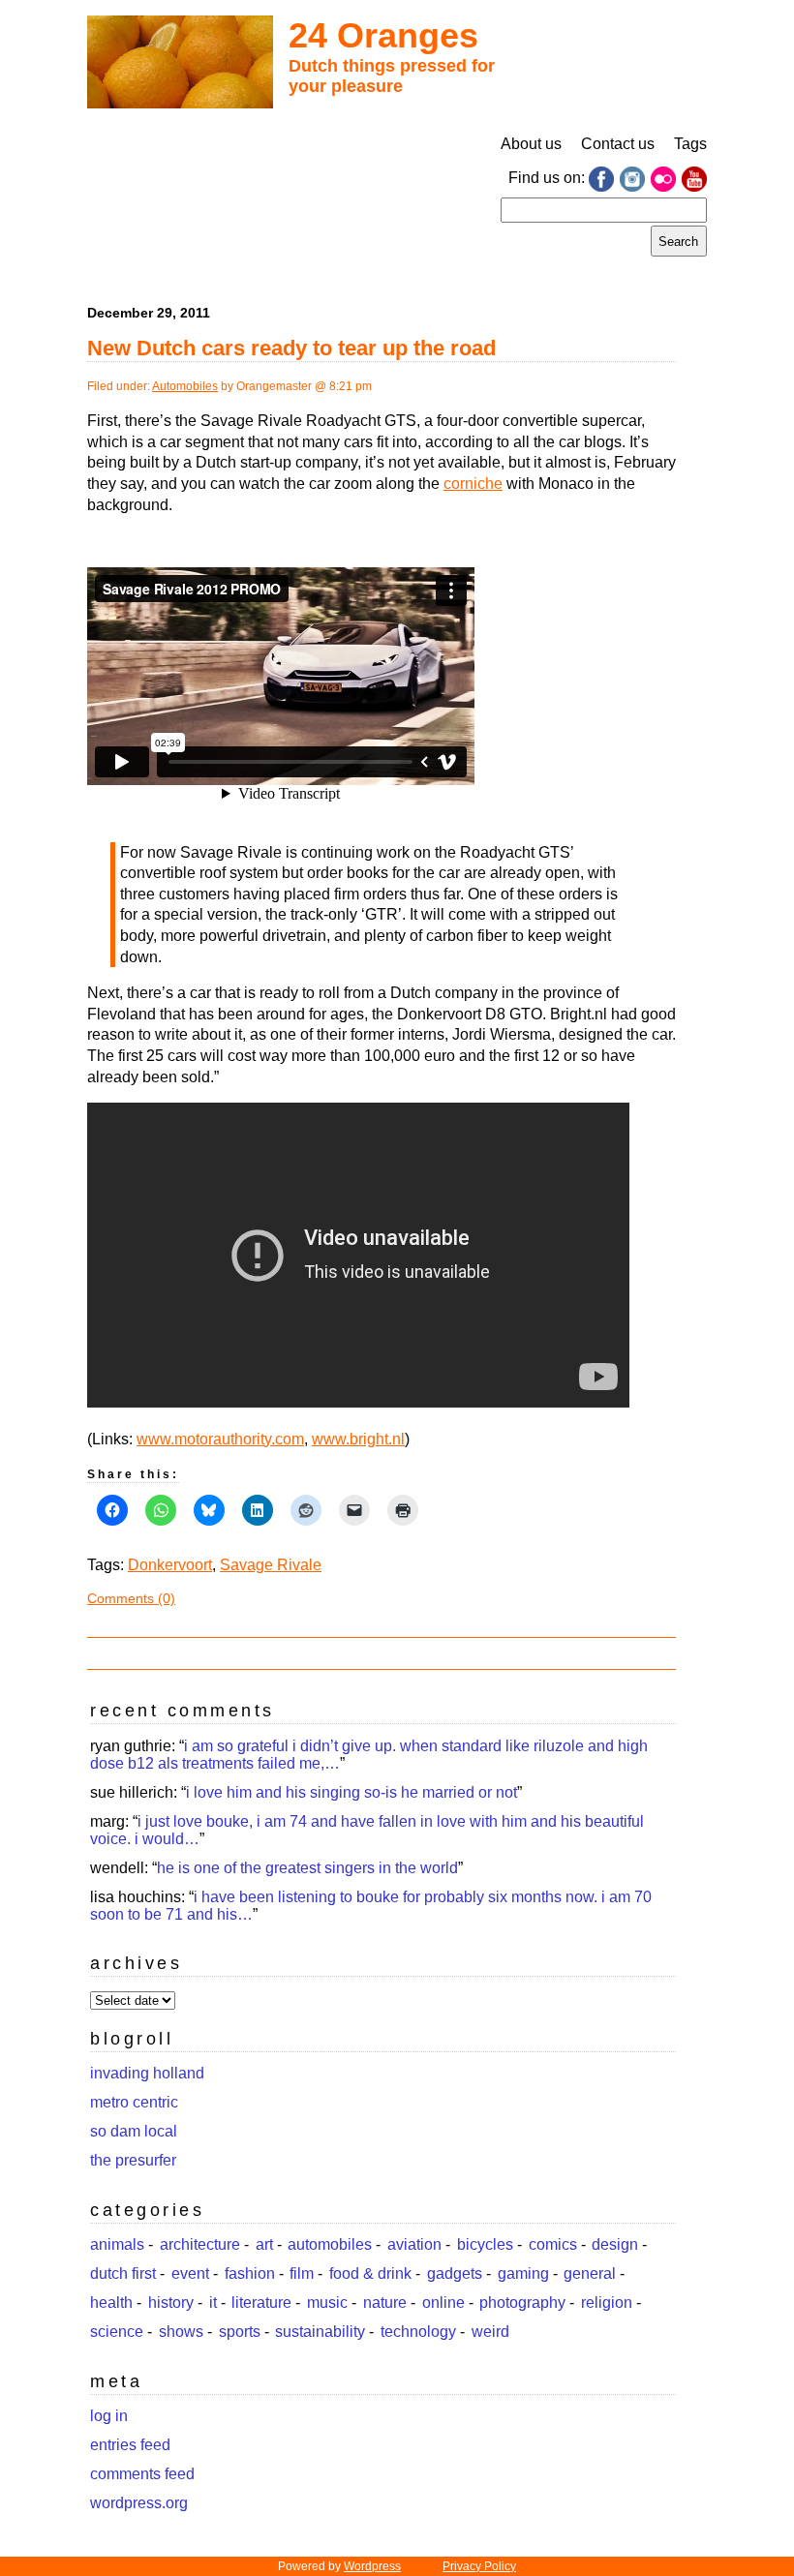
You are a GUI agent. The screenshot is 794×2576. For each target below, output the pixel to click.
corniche (473, 484)
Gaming (523, 2273)
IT (213, 2303)
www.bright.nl (358, 1439)
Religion (607, 2303)
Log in (109, 2416)
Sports (240, 2332)
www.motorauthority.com (220, 1439)
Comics (553, 2244)
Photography (522, 2303)
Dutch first (123, 2273)
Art (264, 2244)
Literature (261, 2303)
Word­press (372, 2566)
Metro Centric (134, 2102)
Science (117, 2332)
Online (443, 2303)
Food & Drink (370, 2273)
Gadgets (455, 2273)
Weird (490, 2332)
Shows (181, 2332)
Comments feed (142, 2474)
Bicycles (485, 2244)
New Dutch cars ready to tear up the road (291, 348)
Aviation (414, 2244)
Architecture (200, 2244)
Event (190, 2273)
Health (111, 2303)
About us (531, 144)
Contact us (618, 144)
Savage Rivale (271, 1565)
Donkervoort (170, 1565)
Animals (117, 2244)
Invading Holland (147, 2073)
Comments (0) (131, 1598)
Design (615, 2244)
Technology (418, 2332)
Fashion (250, 2273)
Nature (385, 2303)
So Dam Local (134, 2131)
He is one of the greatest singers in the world (307, 1868)
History (171, 2303)
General (590, 2273)
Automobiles (185, 386)
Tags (690, 144)
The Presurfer (133, 2160)
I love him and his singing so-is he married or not (351, 1792)
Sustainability (320, 2332)
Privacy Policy (479, 2566)
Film (302, 2273)
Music (327, 2303)
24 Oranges (383, 35)
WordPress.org (139, 2503)
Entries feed (130, 2445)
